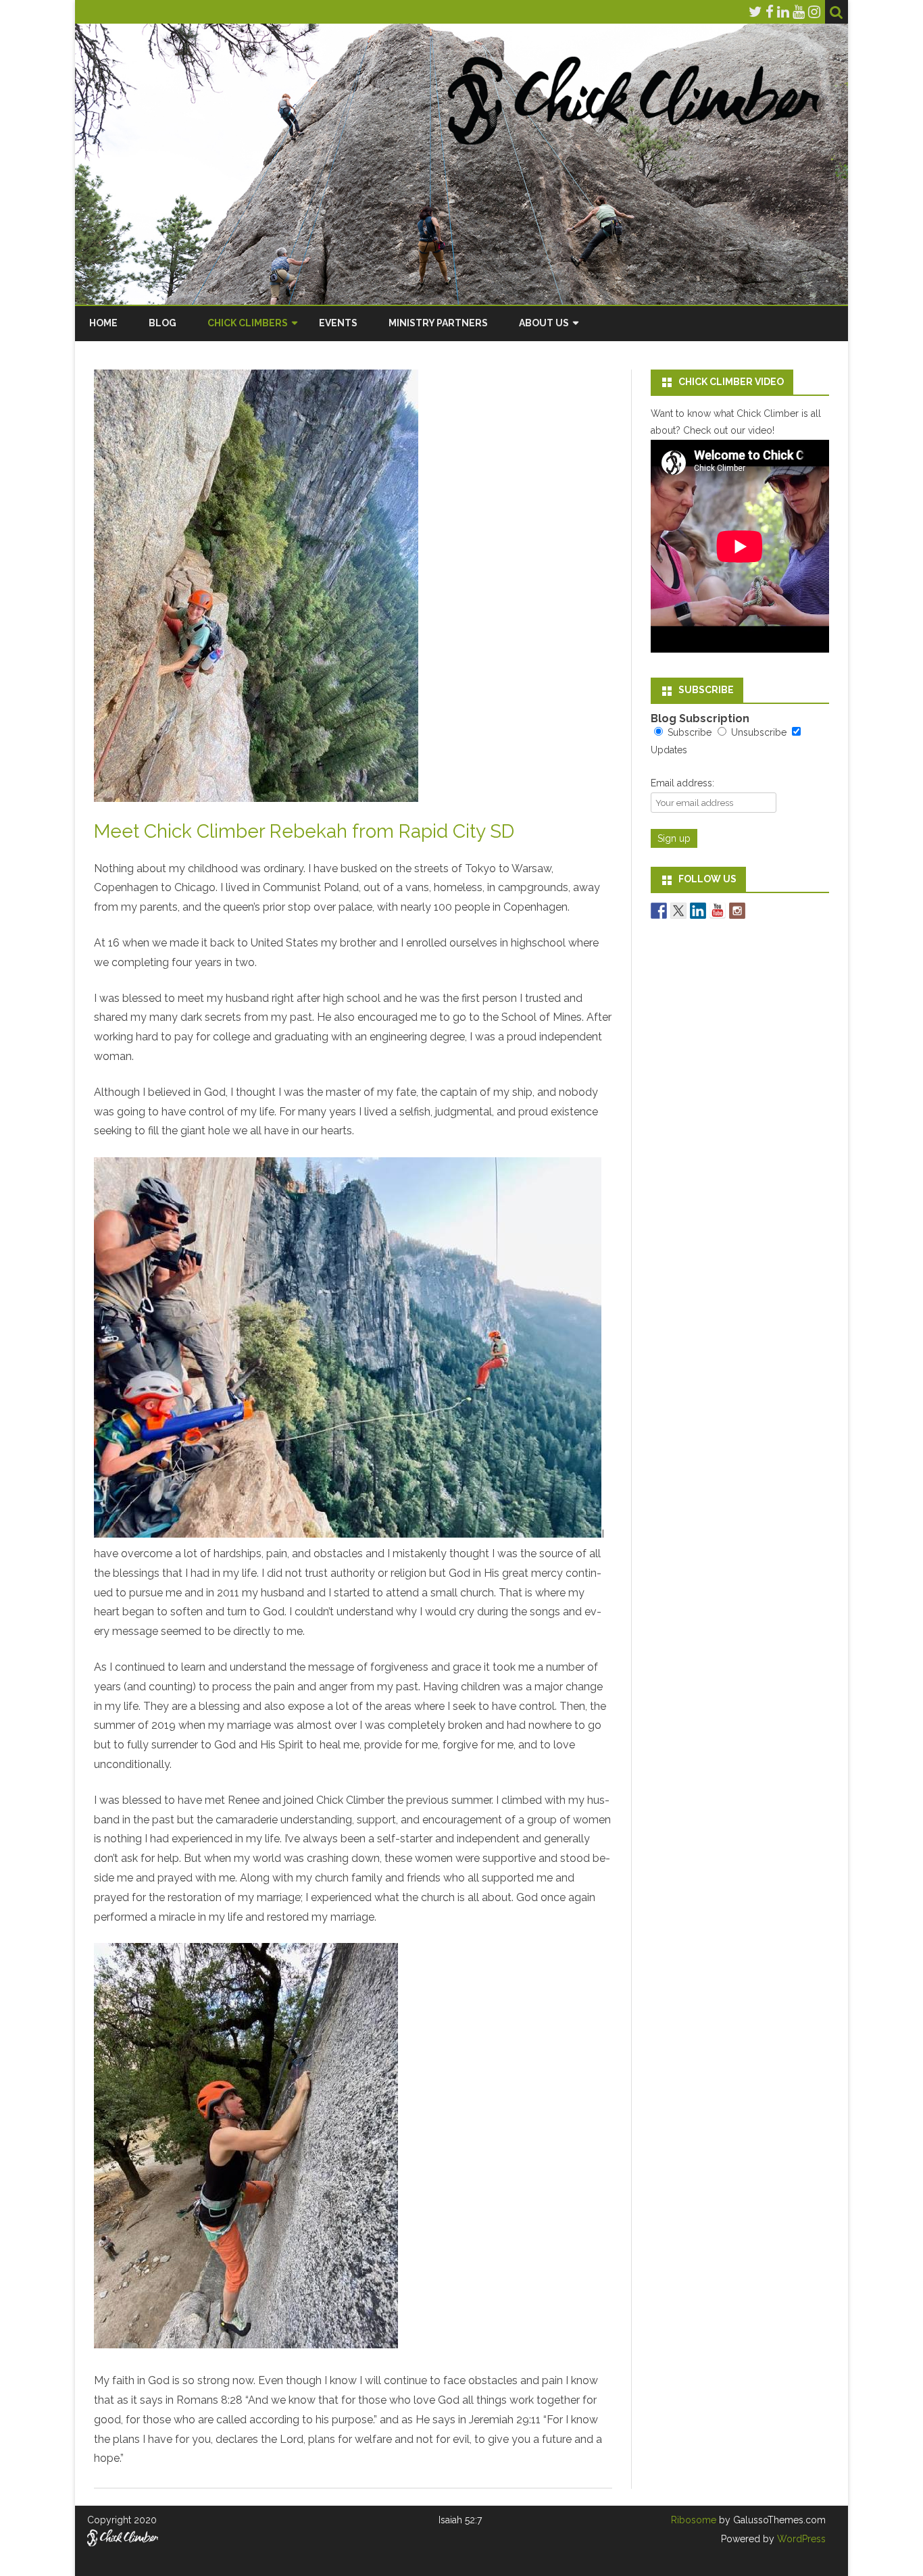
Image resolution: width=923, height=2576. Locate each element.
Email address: (682, 783)
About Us (544, 323)
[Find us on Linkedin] (698, 911)
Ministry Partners (438, 323)
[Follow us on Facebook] (659, 911)
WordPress (800, 2539)
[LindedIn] (783, 12)
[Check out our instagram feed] (737, 911)
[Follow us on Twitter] (678, 911)
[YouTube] (799, 12)
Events (338, 323)
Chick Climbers (248, 323)
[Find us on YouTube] (718, 911)
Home (103, 323)
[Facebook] (770, 12)
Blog (163, 323)
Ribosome (694, 2520)
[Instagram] (814, 12)
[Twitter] (755, 12)
